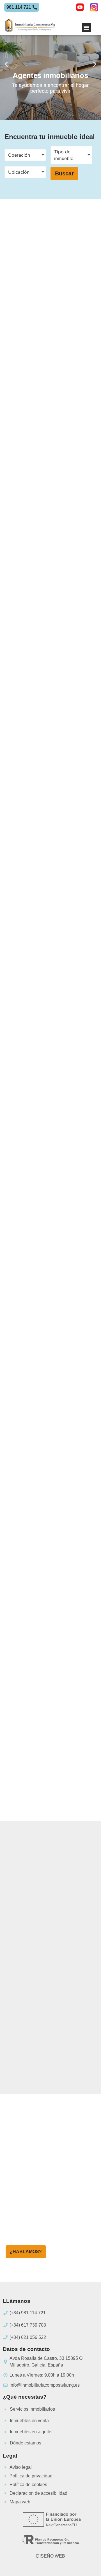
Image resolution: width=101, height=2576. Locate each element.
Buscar (64, 173)
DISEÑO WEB (51, 2556)
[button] (86, 28)
